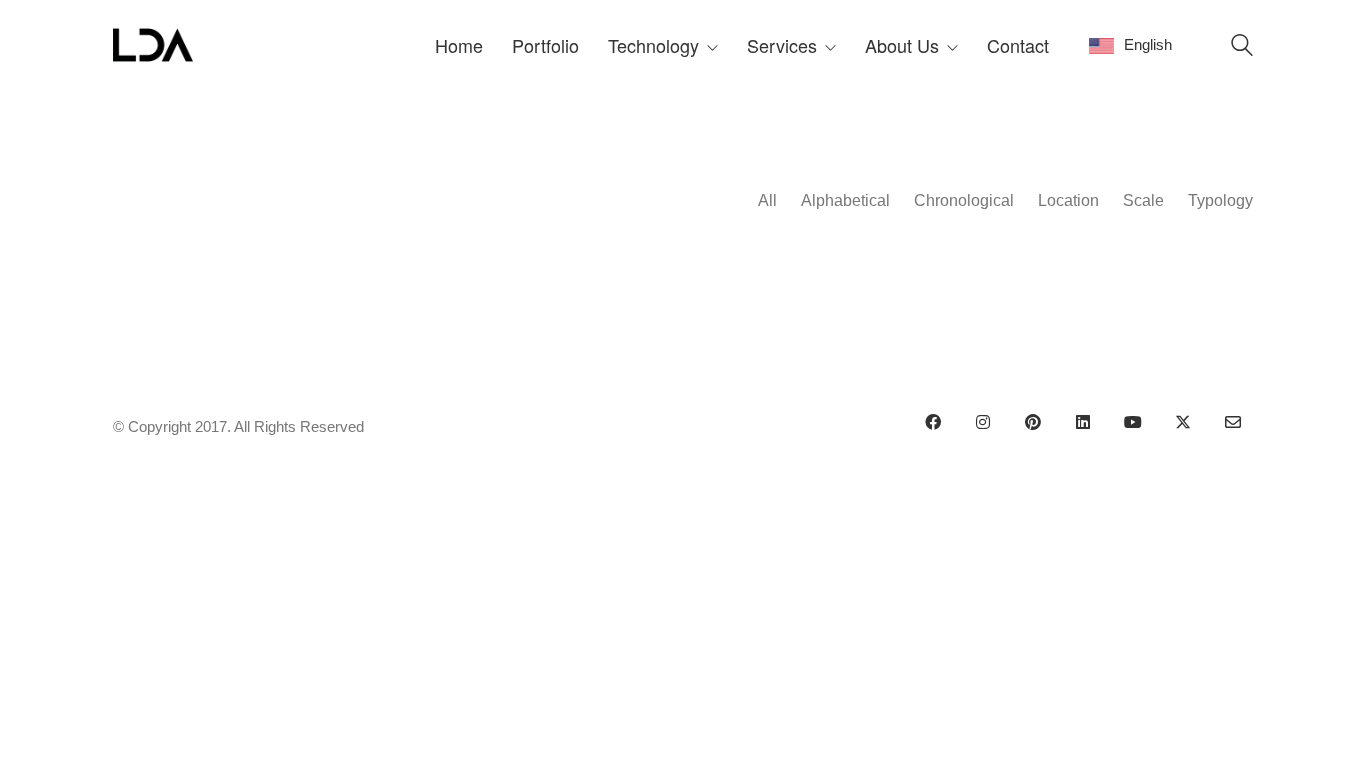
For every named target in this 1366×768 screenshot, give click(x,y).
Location (1068, 200)
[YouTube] (1133, 422)
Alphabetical (845, 200)
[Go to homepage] (153, 45)
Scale (1143, 200)
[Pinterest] (1033, 422)
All (767, 200)
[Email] (1233, 422)
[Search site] (1242, 47)
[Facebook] (933, 422)
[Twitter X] (1183, 422)
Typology (1220, 200)
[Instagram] (983, 422)
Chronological (964, 200)
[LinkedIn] (1083, 422)
